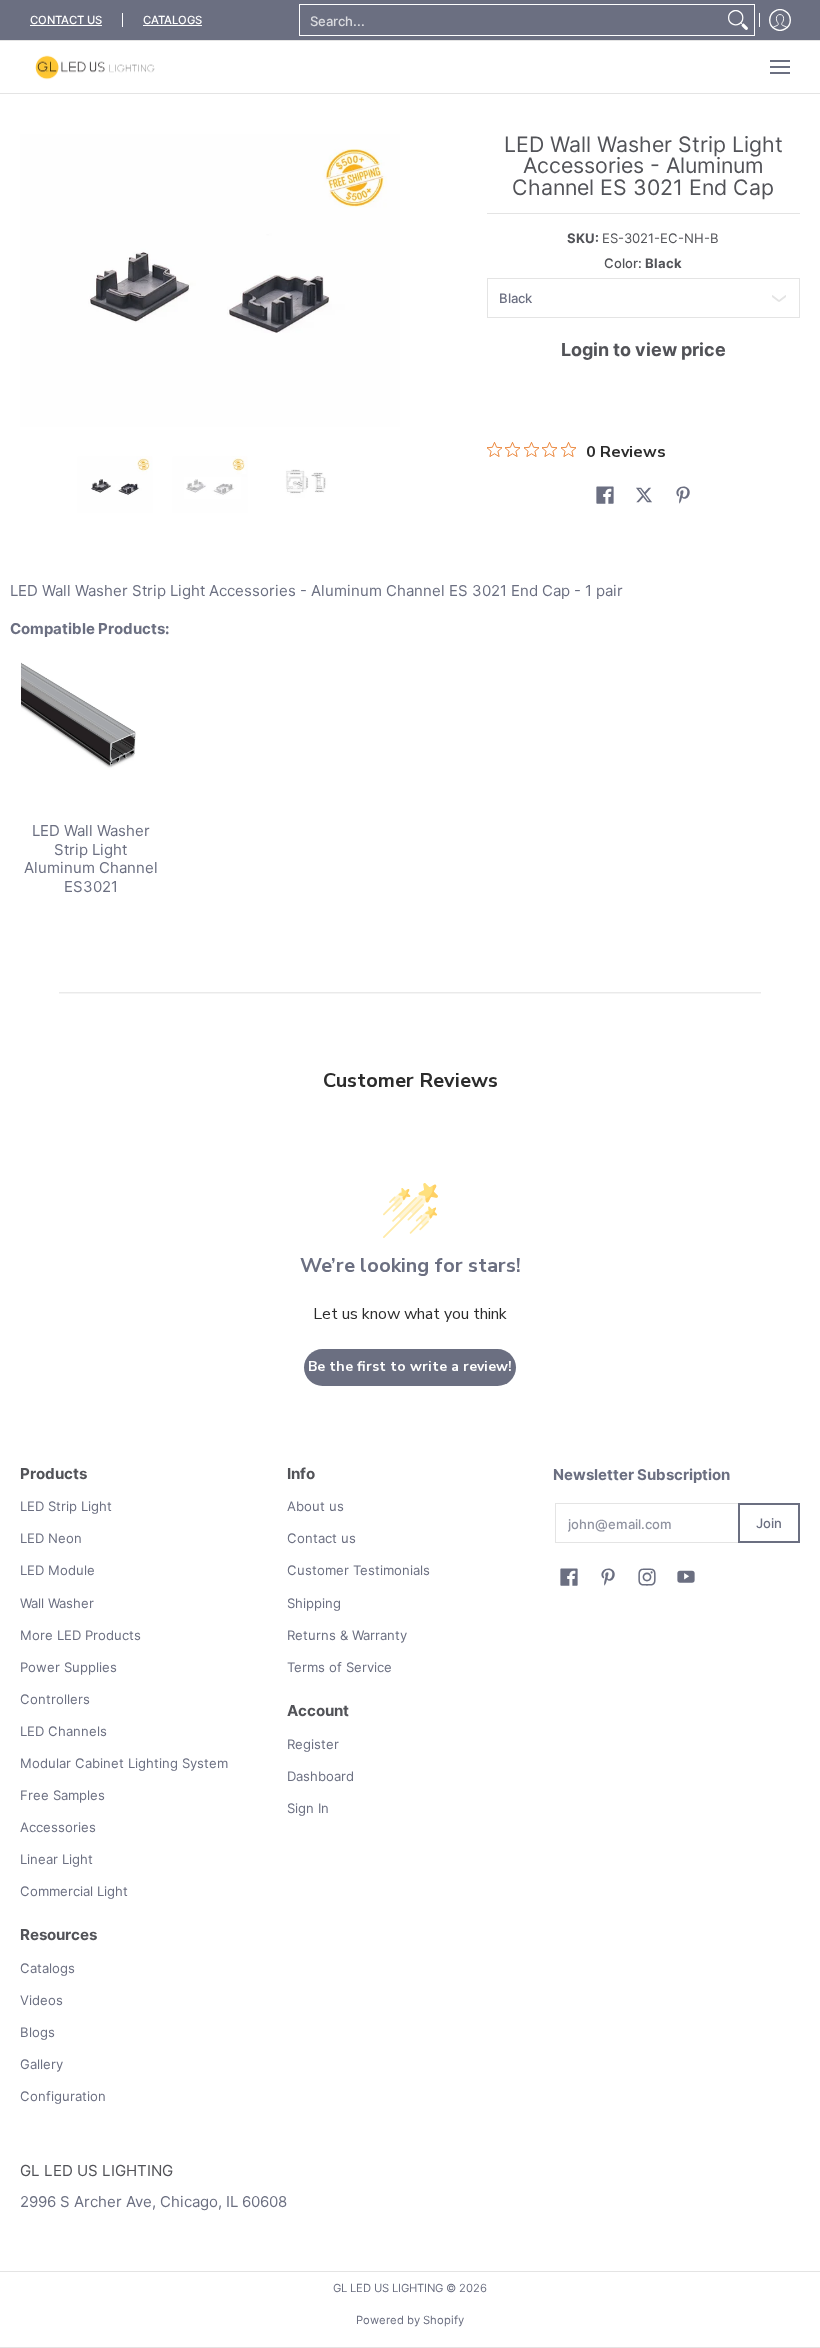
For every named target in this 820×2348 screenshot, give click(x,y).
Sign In (308, 1808)
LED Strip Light (66, 1506)
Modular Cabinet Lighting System (124, 1763)
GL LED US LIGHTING (388, 2288)
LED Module (57, 1570)
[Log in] (780, 20)
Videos (41, 2000)
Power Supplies (68, 1667)
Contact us (321, 1538)
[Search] (738, 20)
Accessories (58, 1827)
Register (313, 1744)
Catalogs (47, 1968)
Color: (643, 263)
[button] (605, 495)
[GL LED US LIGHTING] (95, 67)
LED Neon (51, 1538)
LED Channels (63, 1731)
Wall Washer (57, 1603)
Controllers (55, 1699)
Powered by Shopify (410, 2320)
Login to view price (643, 349)
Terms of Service (339, 1667)
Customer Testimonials (358, 1570)
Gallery (41, 2064)
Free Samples (62, 1795)
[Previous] (34, 281)
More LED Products (80, 1635)
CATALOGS (172, 20)
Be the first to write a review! (410, 1366)
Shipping (314, 1603)
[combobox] (511, 20)
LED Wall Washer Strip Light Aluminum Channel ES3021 (91, 858)
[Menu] (779, 67)
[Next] (386, 281)
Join (769, 1523)
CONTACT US (66, 20)
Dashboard (320, 1776)
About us (315, 1506)
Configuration (63, 2096)
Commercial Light (74, 1891)
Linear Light (56, 1859)
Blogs (37, 2032)
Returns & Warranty (347, 1635)
